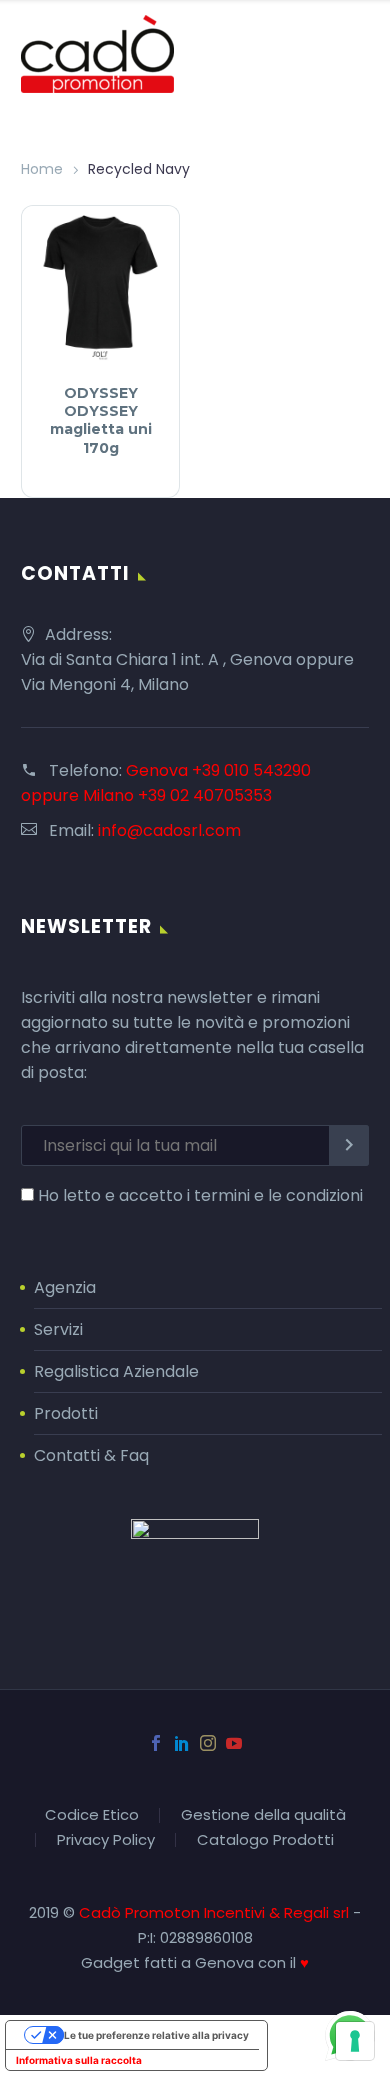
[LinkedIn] (182, 1743)
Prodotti (66, 1413)
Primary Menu (351, 54)
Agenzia (65, 1287)
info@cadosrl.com (169, 830)
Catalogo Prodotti (265, 1840)
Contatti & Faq (91, 1455)
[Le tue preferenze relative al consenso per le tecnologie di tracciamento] (355, 2041)
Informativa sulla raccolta (79, 2060)
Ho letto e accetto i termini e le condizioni (200, 1195)
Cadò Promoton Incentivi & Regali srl (216, 1912)
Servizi (58, 1329)
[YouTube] (234, 1743)
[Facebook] (156, 1743)
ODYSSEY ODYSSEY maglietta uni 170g (101, 420)
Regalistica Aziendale (116, 1371)
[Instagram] (208, 1743)
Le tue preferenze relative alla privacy (156, 2035)
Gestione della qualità (263, 1815)
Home (42, 169)
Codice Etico (92, 1815)
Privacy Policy (106, 1840)
